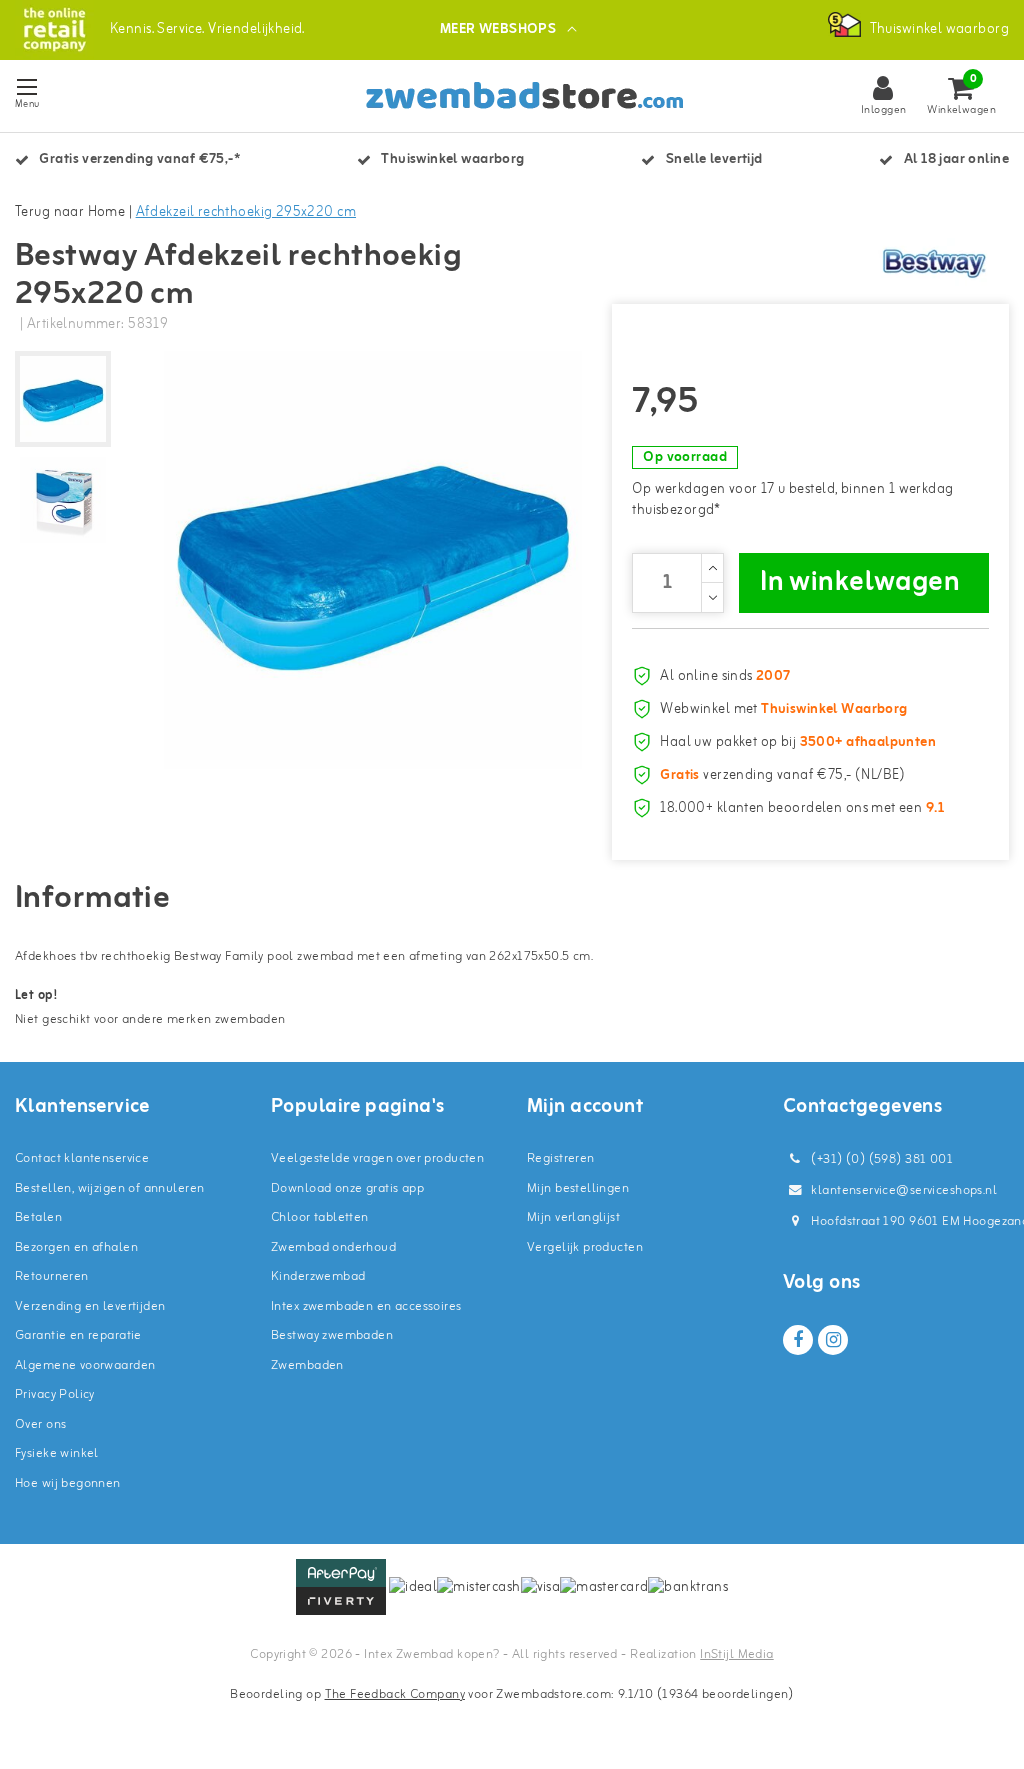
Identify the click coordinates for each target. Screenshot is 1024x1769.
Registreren (561, 1158)
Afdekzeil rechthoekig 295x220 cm (246, 212)
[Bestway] (934, 263)
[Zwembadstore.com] (54, 29)
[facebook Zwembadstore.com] (798, 1340)
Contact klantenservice (82, 1158)
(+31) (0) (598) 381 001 (880, 1159)
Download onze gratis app (347, 1188)
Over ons (40, 1424)
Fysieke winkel (57, 1453)
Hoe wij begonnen (68, 1483)
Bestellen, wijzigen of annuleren (109, 1188)
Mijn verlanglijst (573, 1217)
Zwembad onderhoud (333, 1247)
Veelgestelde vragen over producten (377, 1158)
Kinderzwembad (318, 1276)
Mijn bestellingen (578, 1188)
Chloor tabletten (320, 1217)
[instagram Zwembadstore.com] (833, 1340)
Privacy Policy (55, 1394)
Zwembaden (307, 1365)
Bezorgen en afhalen (76, 1247)
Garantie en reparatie (78, 1335)
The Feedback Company (395, 1694)
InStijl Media (736, 1654)
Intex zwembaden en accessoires (366, 1306)
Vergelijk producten (585, 1247)
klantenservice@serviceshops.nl (904, 1190)
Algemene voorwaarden (85, 1365)
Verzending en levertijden (90, 1306)
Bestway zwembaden (332, 1335)
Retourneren (52, 1276)
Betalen (38, 1217)
